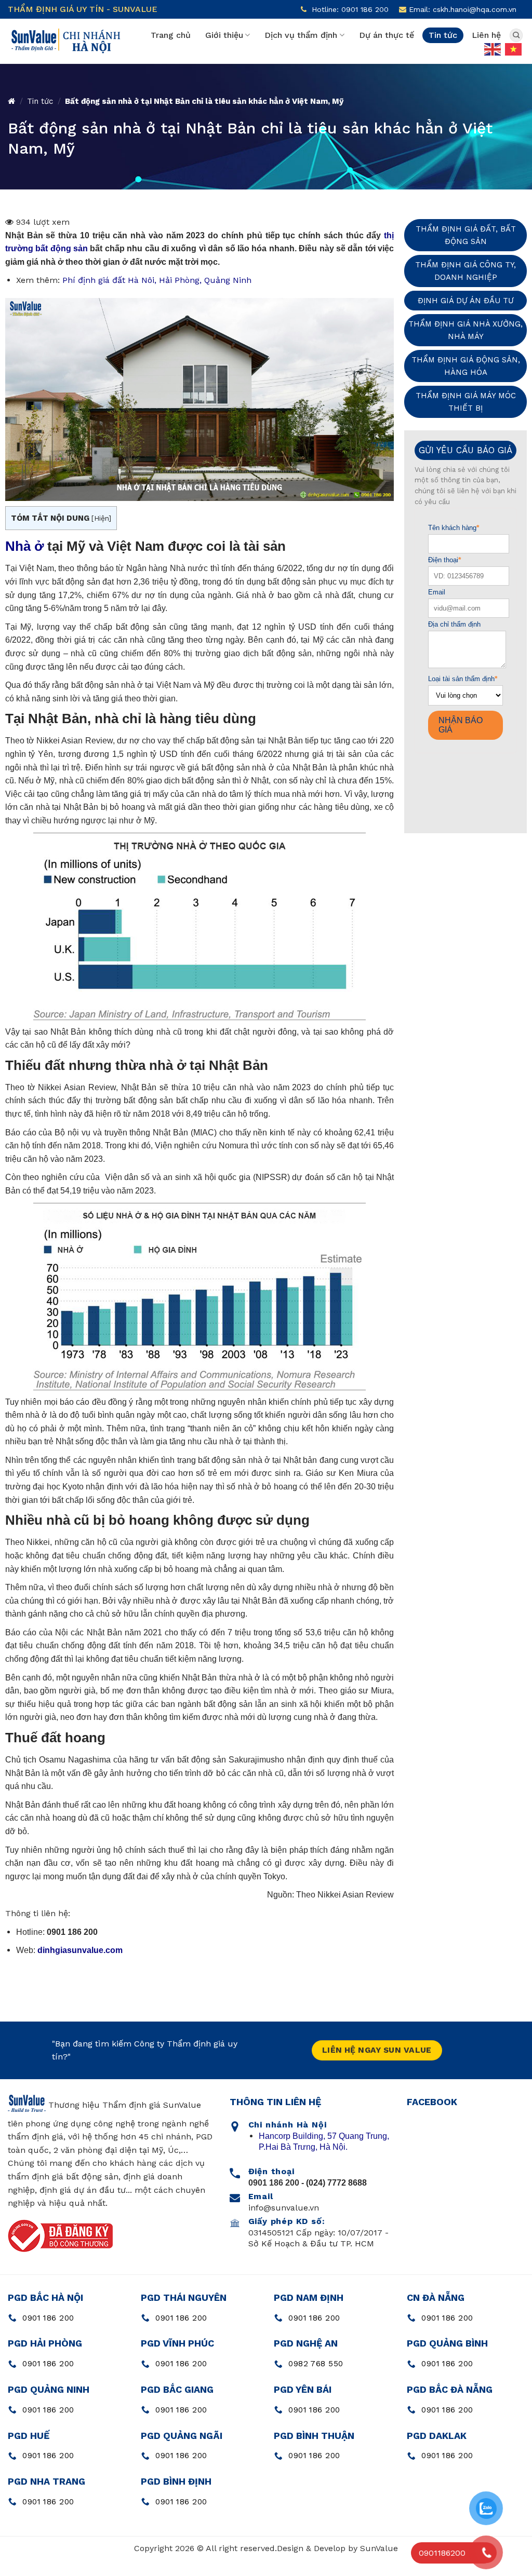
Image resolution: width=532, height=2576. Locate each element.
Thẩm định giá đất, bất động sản (466, 235)
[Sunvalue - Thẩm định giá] (65, 42)
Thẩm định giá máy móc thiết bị (466, 402)
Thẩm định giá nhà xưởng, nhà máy (465, 330)
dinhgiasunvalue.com (80, 1950)
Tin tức (443, 35)
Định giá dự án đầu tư (466, 301)
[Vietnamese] (514, 48)
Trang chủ (171, 35)
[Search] (516, 35)
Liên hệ (486, 35)
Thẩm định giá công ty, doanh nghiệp (465, 271)
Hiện (101, 518)
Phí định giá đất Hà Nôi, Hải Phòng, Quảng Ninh (157, 280)
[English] (493, 48)
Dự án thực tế (387, 35)
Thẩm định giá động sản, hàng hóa (466, 366)
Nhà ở (24, 546)
